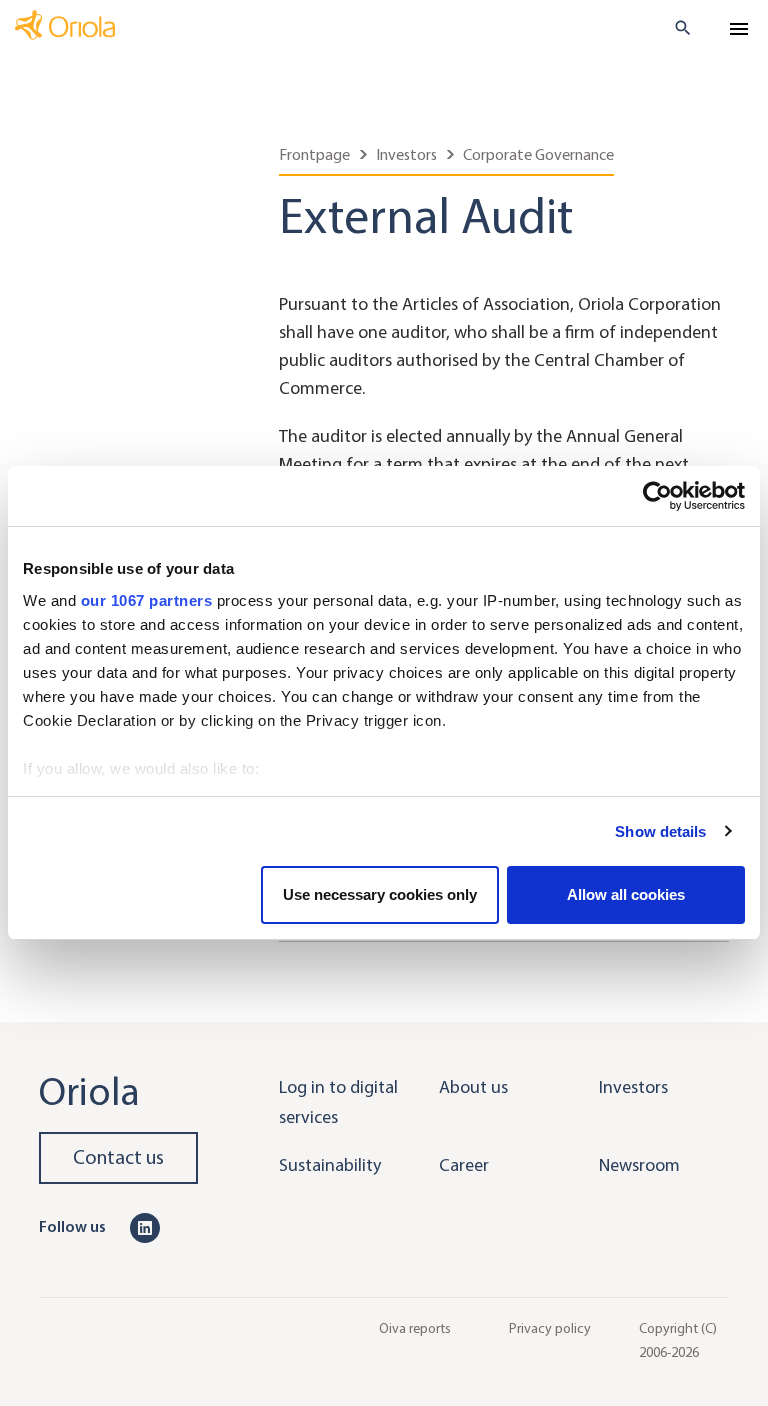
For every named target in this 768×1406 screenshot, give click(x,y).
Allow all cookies (626, 894)
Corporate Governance (538, 154)
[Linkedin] (145, 1226)
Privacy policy (550, 1328)
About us (473, 1087)
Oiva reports (415, 1328)
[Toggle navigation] (739, 29)
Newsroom (639, 1165)
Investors (406, 154)
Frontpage (314, 154)
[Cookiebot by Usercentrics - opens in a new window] (657, 496)
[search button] (674, 28)
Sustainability (330, 1165)
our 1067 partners (147, 600)
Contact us (118, 1157)
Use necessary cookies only (380, 894)
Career (464, 1165)
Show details (660, 831)
